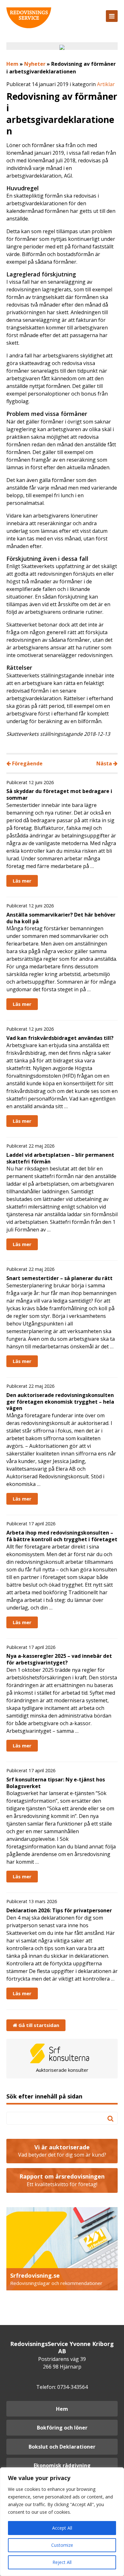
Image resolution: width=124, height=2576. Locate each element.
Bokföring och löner (62, 2428)
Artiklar (106, 84)
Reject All (62, 2562)
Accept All (62, 2528)
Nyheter (35, 64)
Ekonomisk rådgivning (62, 2465)
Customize (62, 2545)
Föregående (27, 763)
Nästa (105, 763)
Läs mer (22, 881)
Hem (12, 64)
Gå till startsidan (38, 2025)
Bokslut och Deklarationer (62, 2447)
